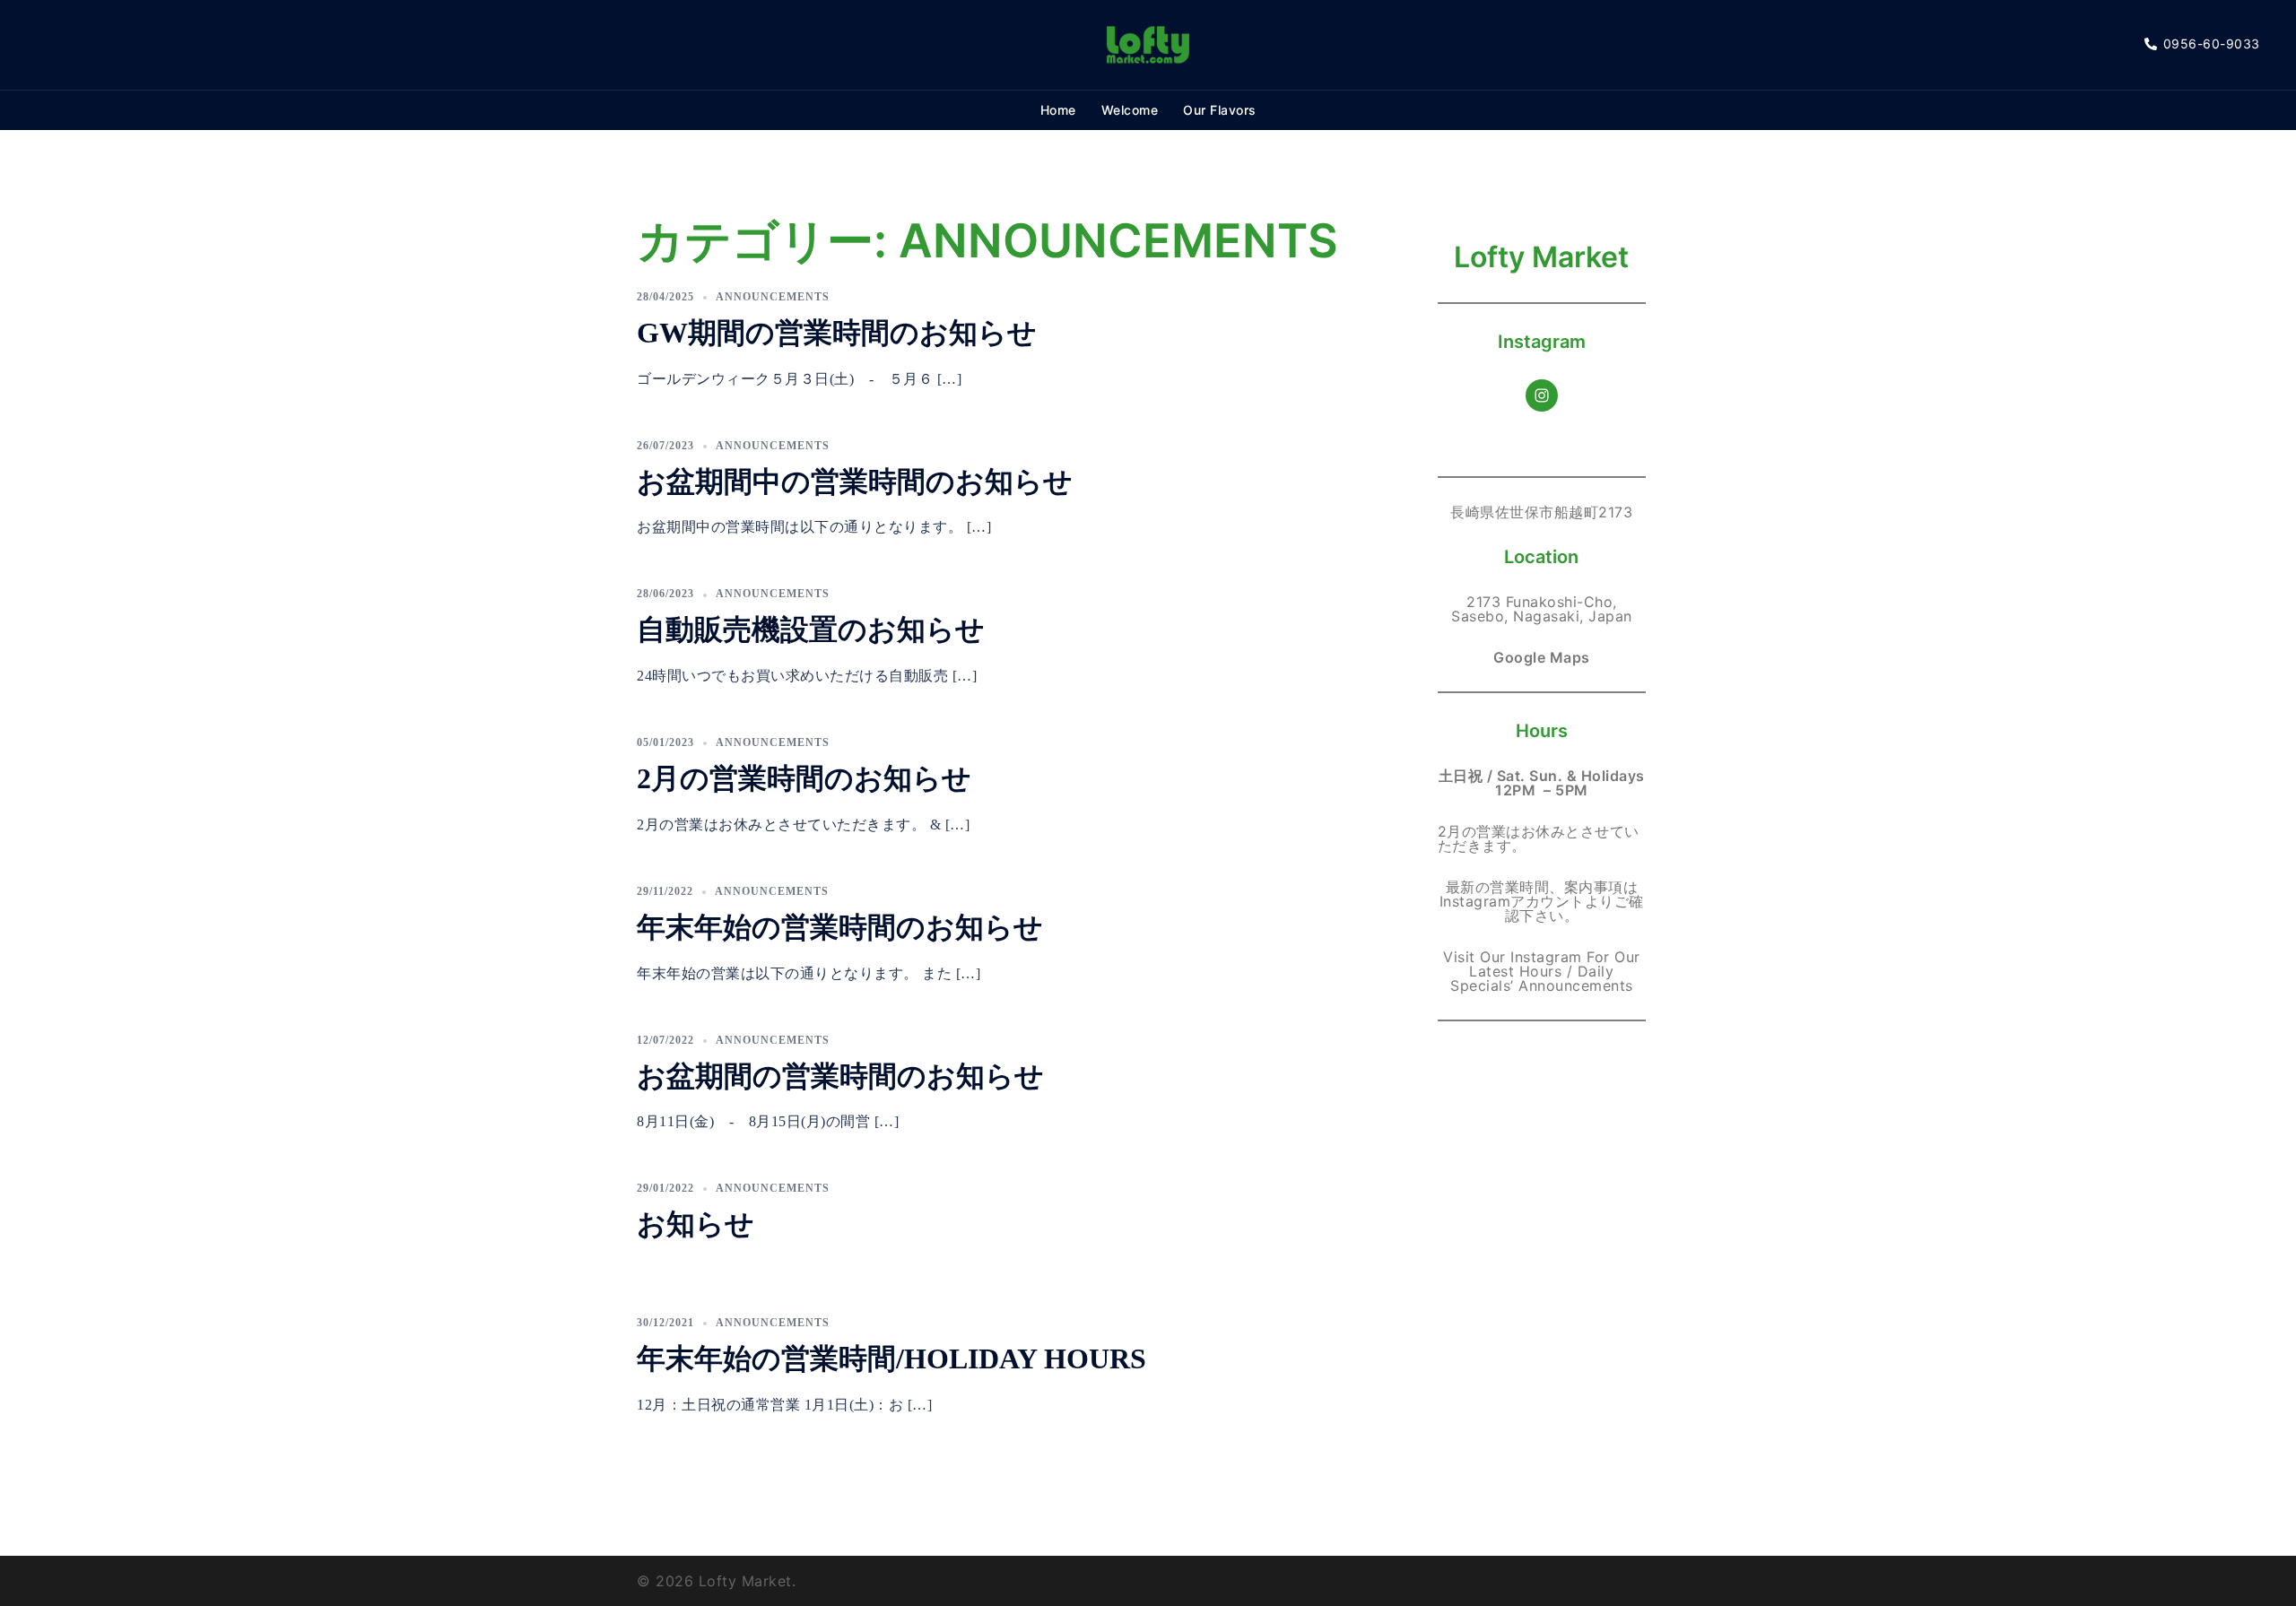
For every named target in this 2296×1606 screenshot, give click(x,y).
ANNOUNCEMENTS (773, 297)
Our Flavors (1220, 110)
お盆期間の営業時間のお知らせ (840, 1076)
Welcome (1130, 110)
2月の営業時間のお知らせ (804, 778)
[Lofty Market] (1148, 43)
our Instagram (1531, 957)
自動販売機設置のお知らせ (811, 629)
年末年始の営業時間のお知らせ (840, 927)
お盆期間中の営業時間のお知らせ (855, 482)
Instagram (1475, 901)
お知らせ (696, 1224)
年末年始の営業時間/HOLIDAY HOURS (891, 1359)
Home (1058, 110)
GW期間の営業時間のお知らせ (837, 333)
